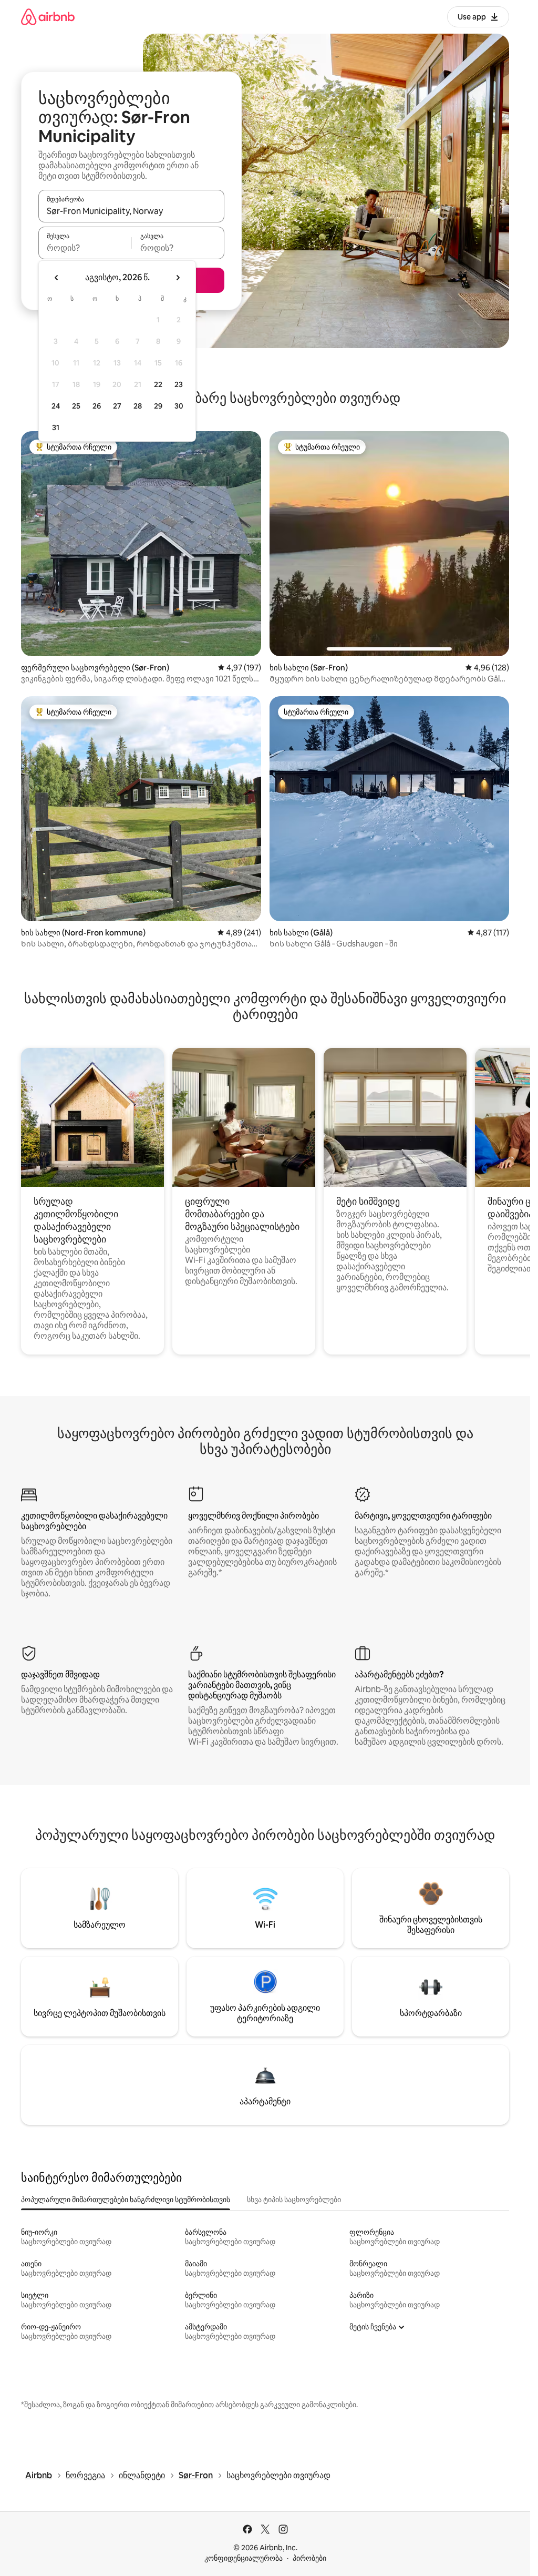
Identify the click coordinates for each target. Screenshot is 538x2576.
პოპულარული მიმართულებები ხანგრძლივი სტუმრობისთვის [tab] (126, 2200)
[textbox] (85, 248)
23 (179, 384)
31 (56, 427)
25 (76, 406)
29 (158, 406)
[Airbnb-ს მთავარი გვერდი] (48, 17)
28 (138, 406)
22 (158, 384)
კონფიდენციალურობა (244, 2558)
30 (179, 406)
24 (56, 406)
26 (97, 406)
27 (117, 406)
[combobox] (131, 211)
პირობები (309, 2558)
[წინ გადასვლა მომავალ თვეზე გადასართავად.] (178, 278)
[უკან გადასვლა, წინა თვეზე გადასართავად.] (57, 278)
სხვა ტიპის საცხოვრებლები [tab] (294, 2200)
